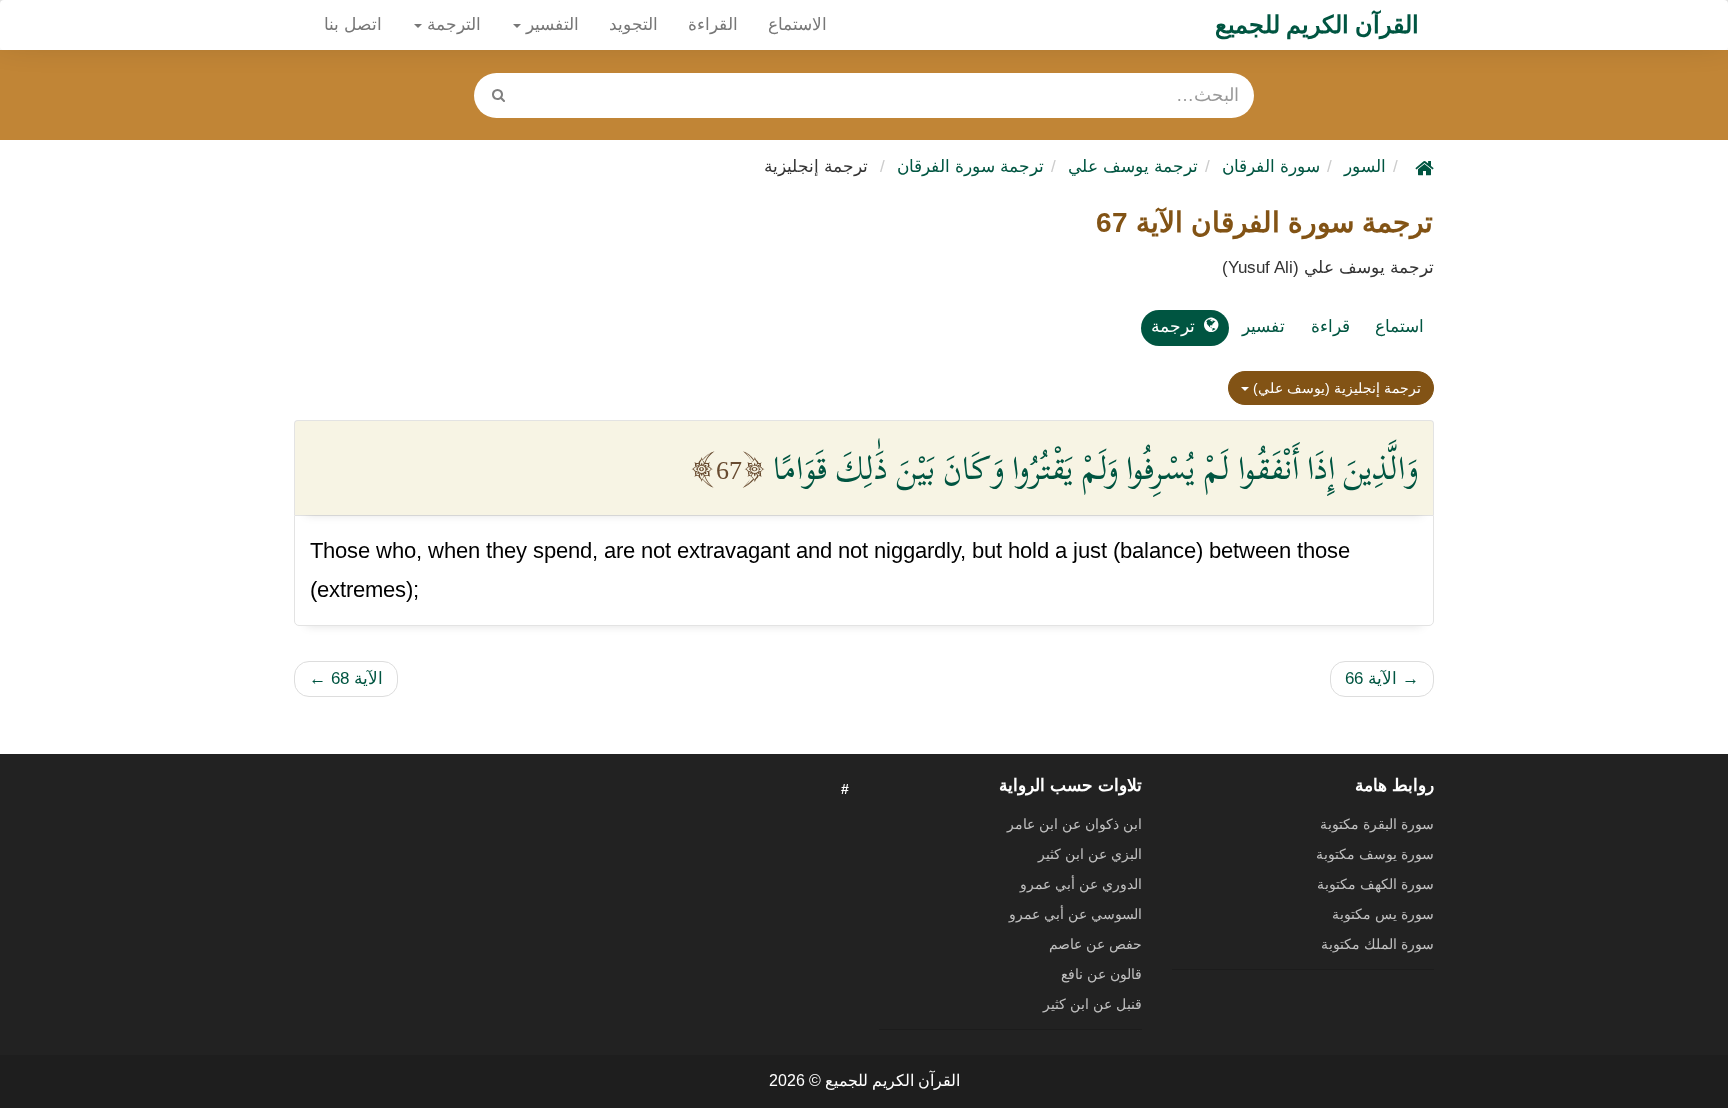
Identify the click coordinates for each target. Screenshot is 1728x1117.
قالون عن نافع (1101, 974)
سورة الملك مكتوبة (1377, 944)
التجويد (633, 24)
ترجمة (1173, 326)
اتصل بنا (353, 24)
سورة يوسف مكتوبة (1375, 854)
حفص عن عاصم (1095, 944)
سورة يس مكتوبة (1383, 914)
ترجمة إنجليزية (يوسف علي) (1335, 388)
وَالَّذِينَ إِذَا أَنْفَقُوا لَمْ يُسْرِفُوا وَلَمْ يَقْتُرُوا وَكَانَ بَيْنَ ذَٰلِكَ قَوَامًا (1095, 468)
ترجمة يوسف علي (1133, 166)
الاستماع (797, 24)
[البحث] (498, 95)
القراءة (713, 24)
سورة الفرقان (1271, 166)
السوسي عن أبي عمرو (1075, 914)
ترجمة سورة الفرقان (970, 166)
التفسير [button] (550, 24)
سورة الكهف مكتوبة (1375, 884)
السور (1365, 166)
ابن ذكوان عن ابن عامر (1074, 824)
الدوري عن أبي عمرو (1081, 884)
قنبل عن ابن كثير (1092, 1004)
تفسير (1263, 326)
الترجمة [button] (451, 24)
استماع (1399, 326)
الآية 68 (346, 678)
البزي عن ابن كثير (1090, 854)
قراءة (1330, 326)
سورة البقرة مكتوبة (1377, 824)
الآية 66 (1382, 678)
